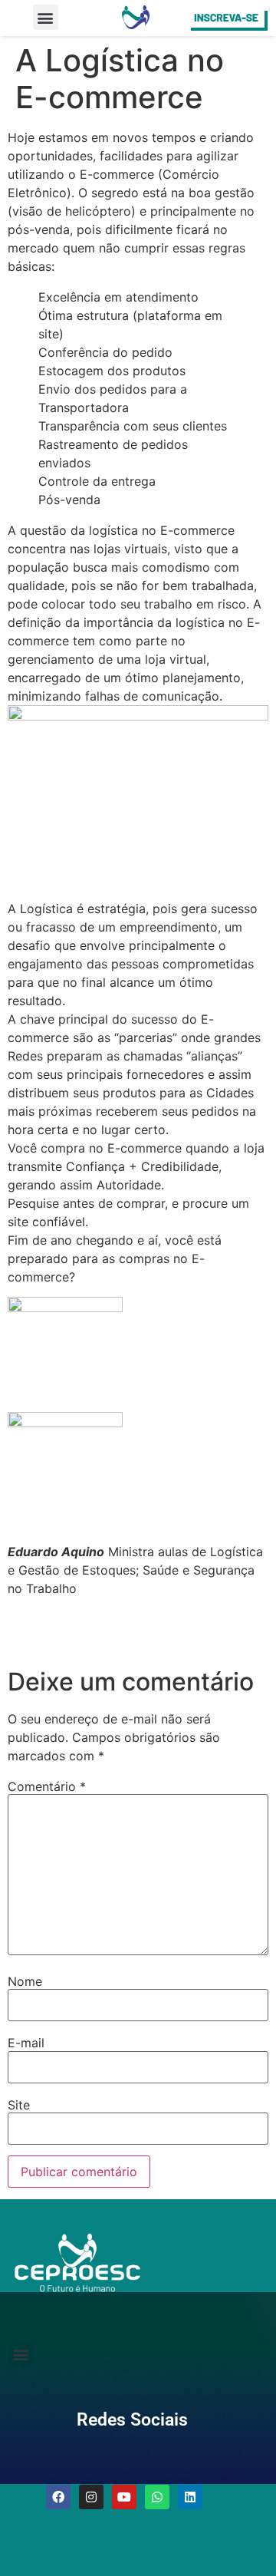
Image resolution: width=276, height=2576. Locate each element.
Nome (25, 1981)
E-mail (26, 2043)
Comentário (47, 1786)
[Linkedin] (190, 2497)
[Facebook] (58, 2497)
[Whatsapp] (157, 2497)
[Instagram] (91, 2497)
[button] (46, 17)
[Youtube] (124, 2497)
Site (19, 2105)
